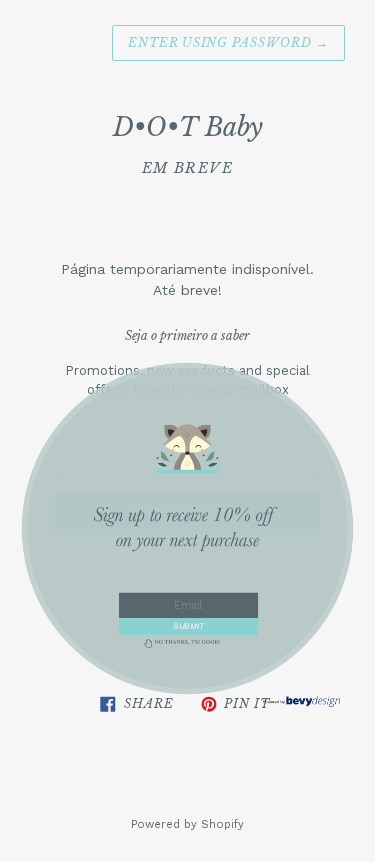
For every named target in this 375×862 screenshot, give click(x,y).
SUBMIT (188, 626)
